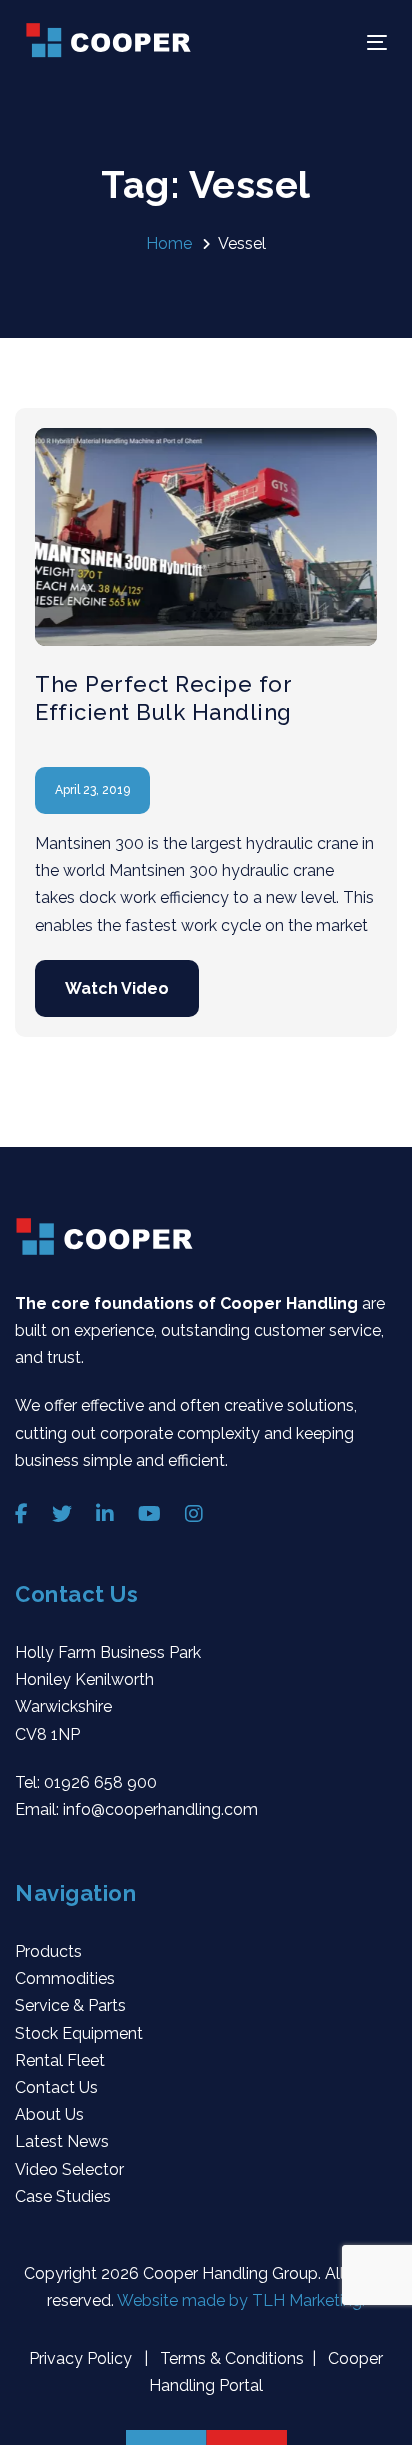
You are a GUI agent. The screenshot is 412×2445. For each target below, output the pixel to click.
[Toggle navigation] (326, 42)
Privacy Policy (82, 2358)
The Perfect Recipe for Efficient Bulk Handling (163, 698)
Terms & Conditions (230, 2358)
